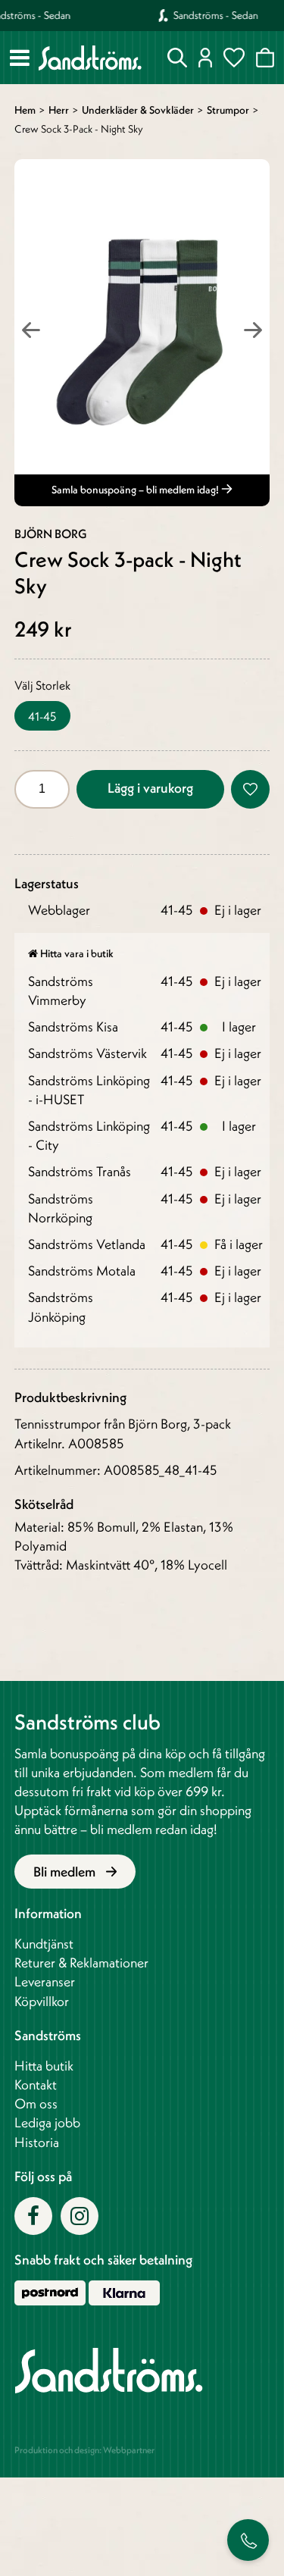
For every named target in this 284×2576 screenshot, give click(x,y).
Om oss (36, 2103)
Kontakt (36, 2085)
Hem (25, 110)
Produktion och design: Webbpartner (84, 2450)
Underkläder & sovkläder (138, 110)
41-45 (42, 716)
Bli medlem (66, 1872)
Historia (37, 2142)
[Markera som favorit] (250, 789)
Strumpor (228, 110)
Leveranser (45, 1981)
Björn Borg (51, 534)
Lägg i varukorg (150, 788)
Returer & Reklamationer (81, 1963)
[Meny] (20, 58)
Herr (59, 110)
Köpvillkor (42, 2001)
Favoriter (234, 58)
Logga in (206, 58)
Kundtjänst (44, 1944)
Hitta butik (44, 2066)
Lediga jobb (47, 2122)
